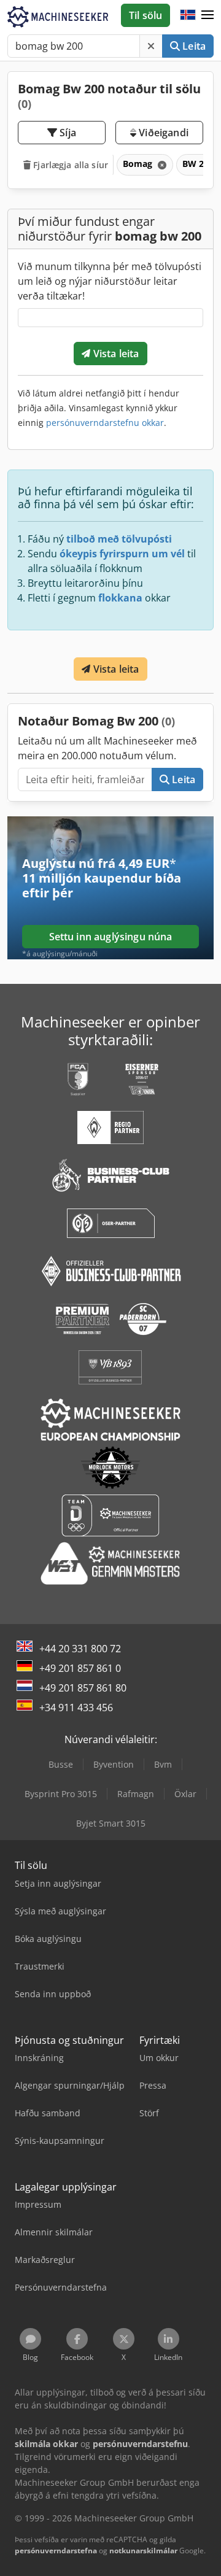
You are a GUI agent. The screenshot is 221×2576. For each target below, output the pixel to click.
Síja (67, 133)
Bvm (163, 1764)
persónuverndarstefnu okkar (105, 423)
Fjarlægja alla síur (69, 165)
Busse (61, 1764)
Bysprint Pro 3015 (61, 1794)
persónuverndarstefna (56, 2551)
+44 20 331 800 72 (80, 1649)
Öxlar (185, 1794)
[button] (207, 15)
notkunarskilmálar (143, 2551)
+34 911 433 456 (76, 1708)
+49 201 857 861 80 (83, 1688)
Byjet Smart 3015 (111, 1823)
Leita (193, 46)
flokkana (120, 598)
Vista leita (115, 354)
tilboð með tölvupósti (119, 539)
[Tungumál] (188, 15)
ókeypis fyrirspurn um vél (122, 554)
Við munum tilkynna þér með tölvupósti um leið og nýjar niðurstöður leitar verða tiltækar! (110, 281)
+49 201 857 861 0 (80, 1668)
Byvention (114, 1764)
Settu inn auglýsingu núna (111, 937)
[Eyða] (151, 46)
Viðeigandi (162, 133)
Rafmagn (136, 1794)
